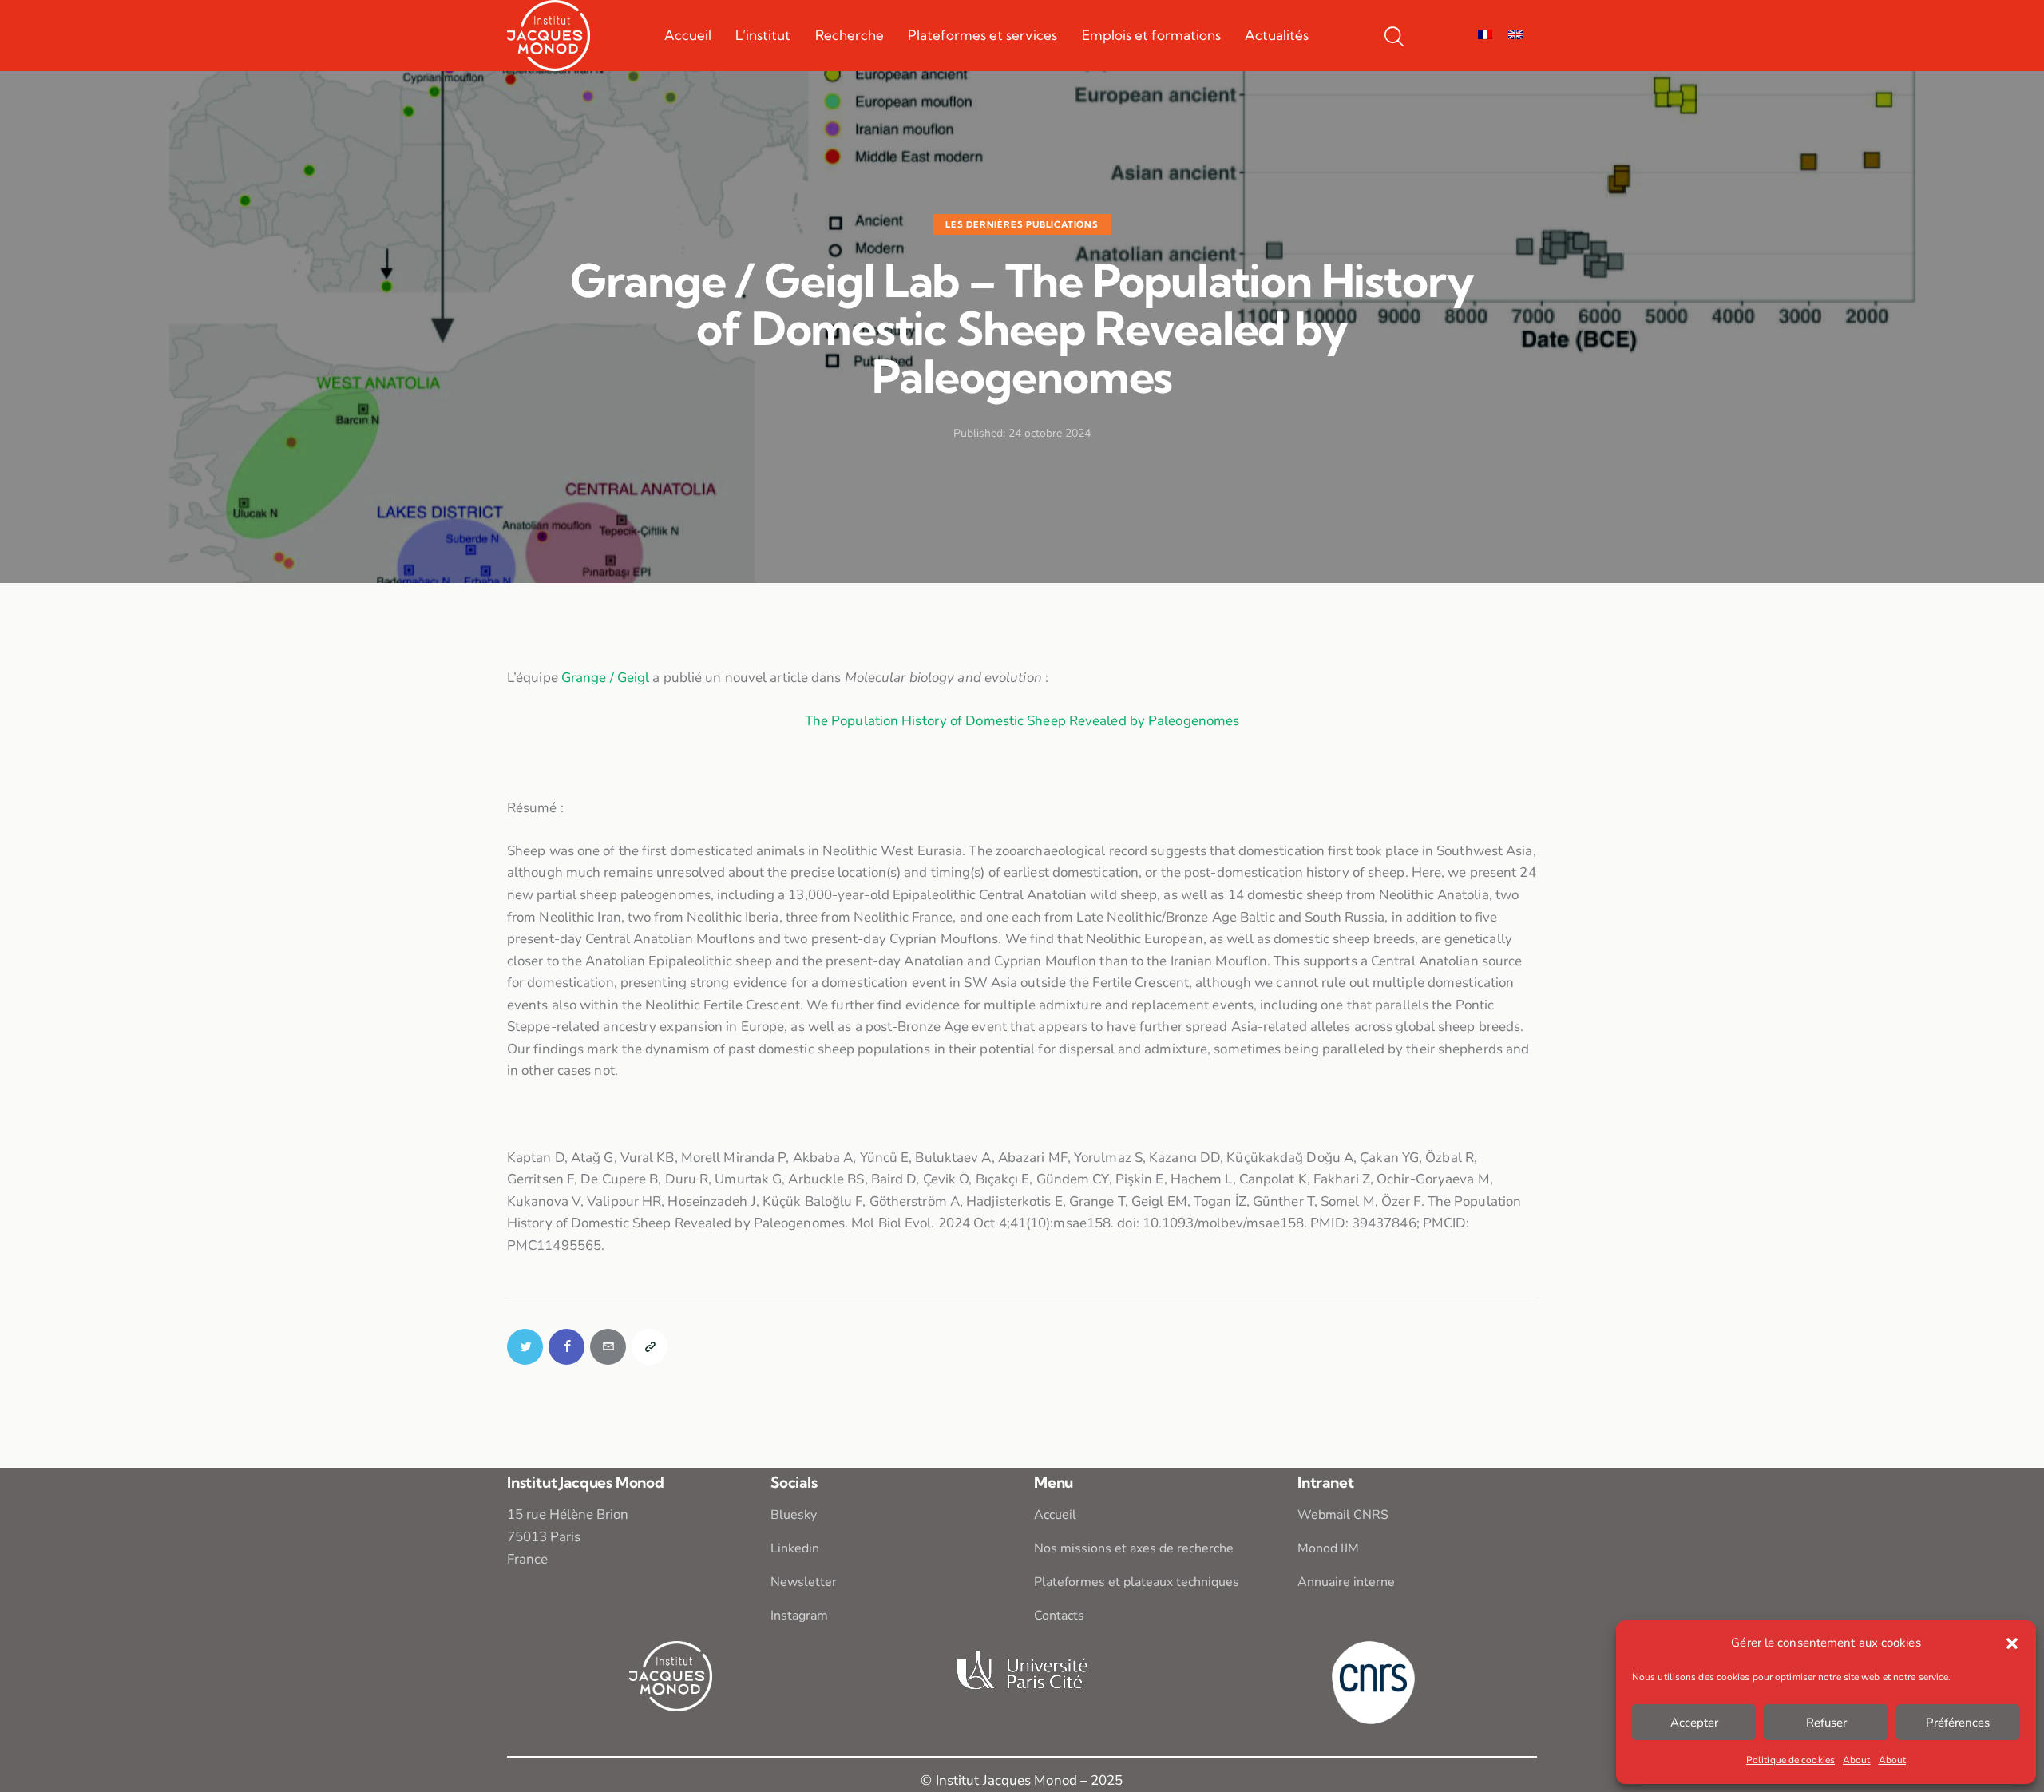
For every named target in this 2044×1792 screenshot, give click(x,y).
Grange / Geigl (605, 678)
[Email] (608, 1347)
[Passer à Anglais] (1515, 35)
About (1857, 1760)
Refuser (1826, 1723)
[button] (2012, 1643)
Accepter (1694, 1723)
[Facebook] (566, 1347)
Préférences (1958, 1723)
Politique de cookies (1790, 1760)
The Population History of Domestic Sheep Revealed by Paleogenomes (1022, 721)
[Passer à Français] (1485, 35)
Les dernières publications (1022, 224)
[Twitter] (525, 1347)
